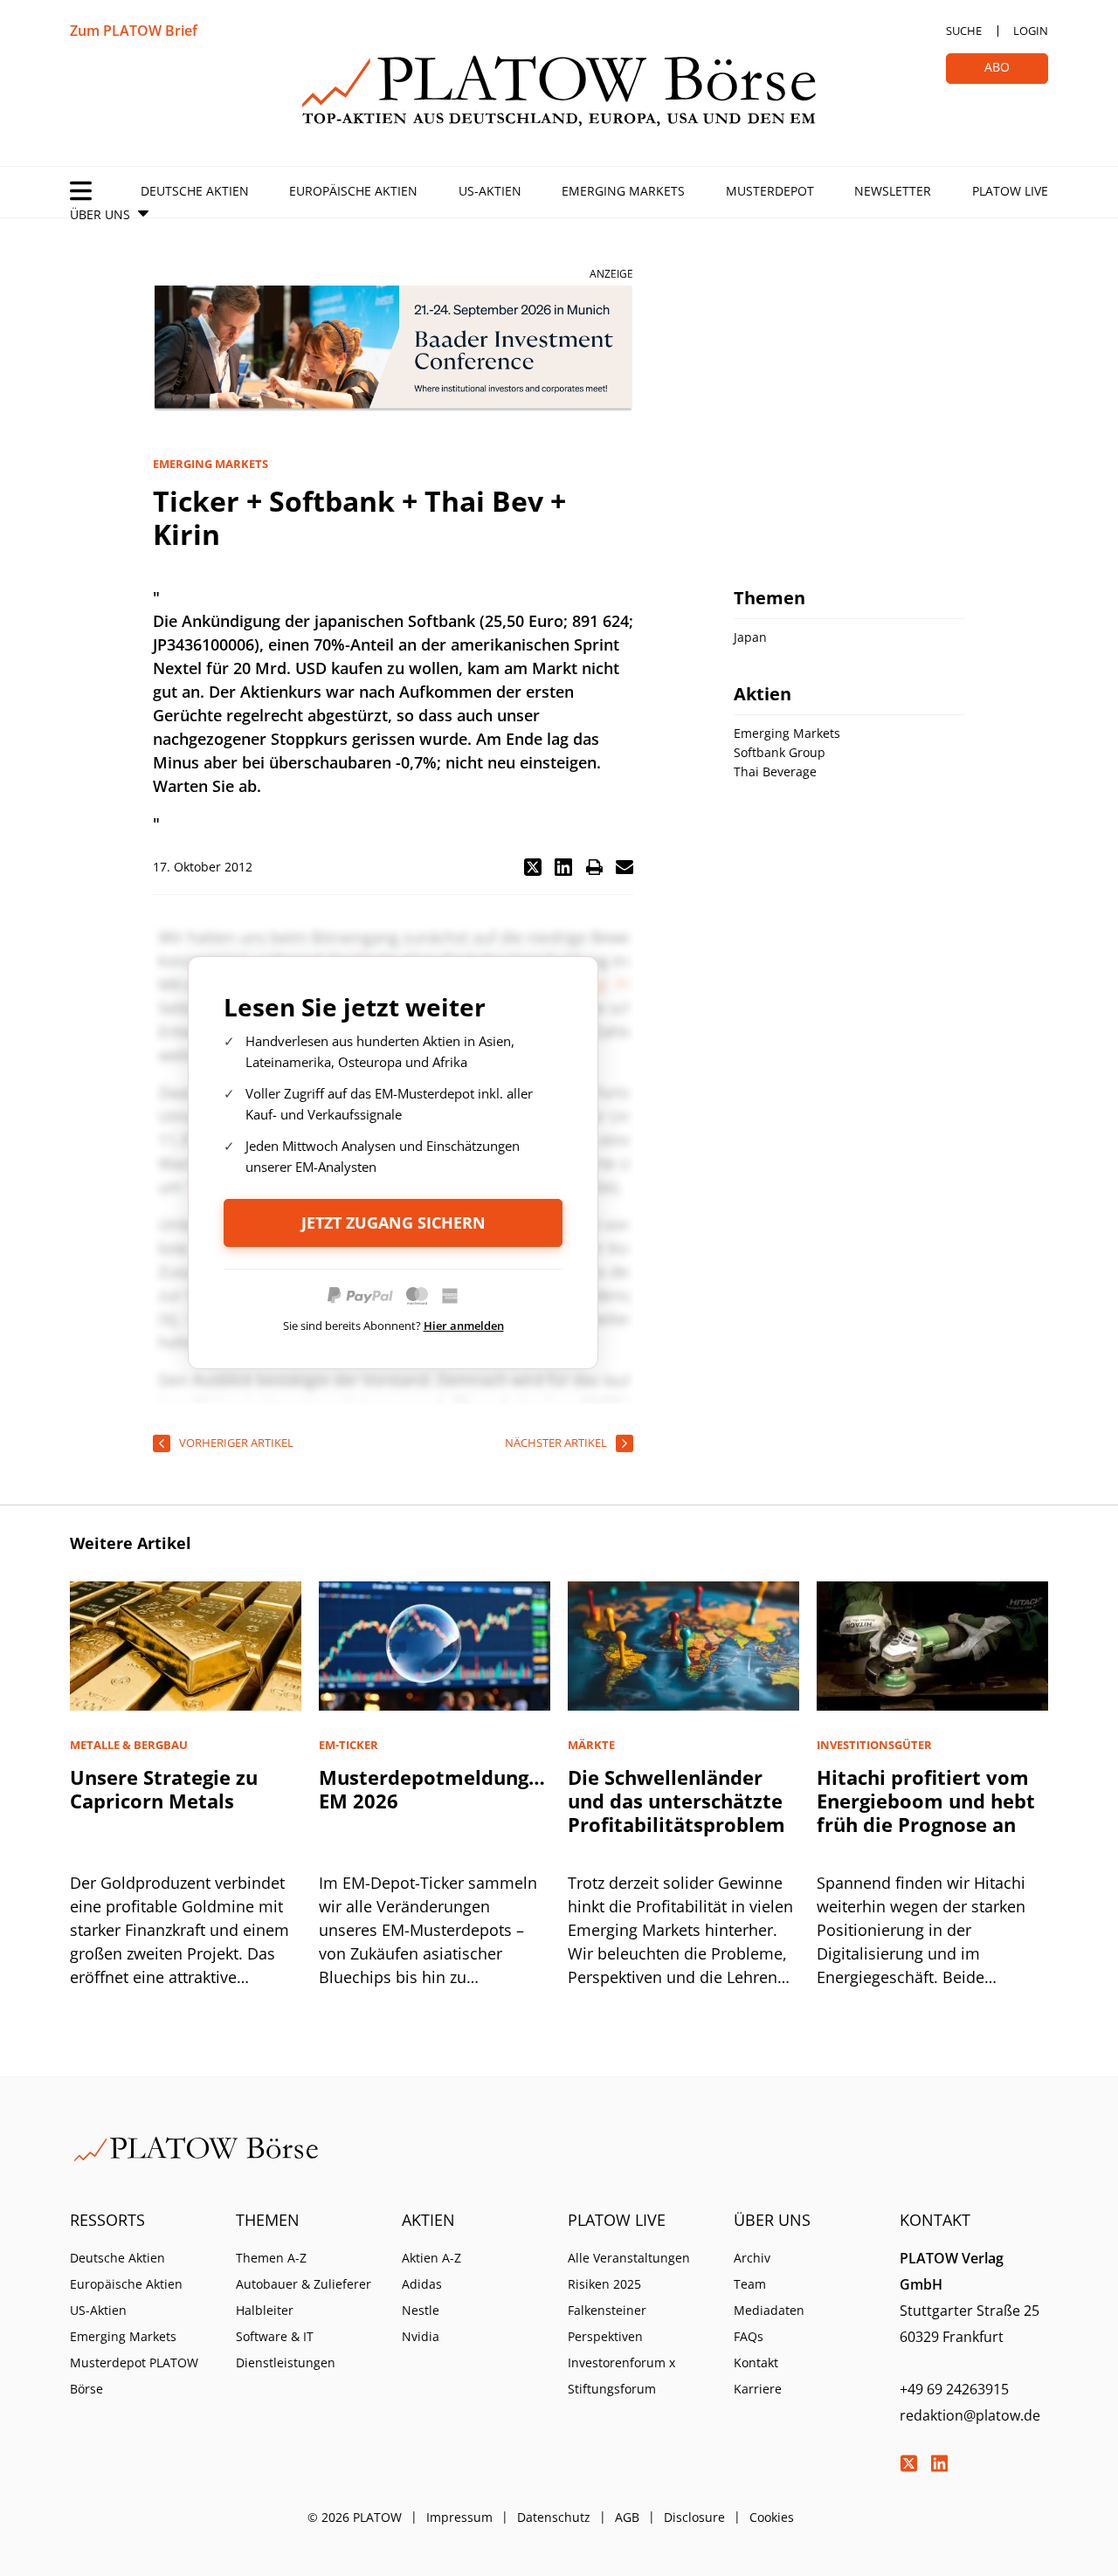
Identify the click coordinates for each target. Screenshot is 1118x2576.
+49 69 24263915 (954, 2389)
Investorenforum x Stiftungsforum (621, 2376)
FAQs (749, 2336)
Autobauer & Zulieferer (304, 2284)
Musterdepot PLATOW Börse (134, 2376)
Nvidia (421, 2336)
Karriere (758, 2389)
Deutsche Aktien (195, 191)
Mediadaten (769, 2310)
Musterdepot (770, 191)
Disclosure (694, 2517)
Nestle (421, 2310)
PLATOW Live (1010, 191)
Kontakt (756, 2362)
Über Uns (100, 214)
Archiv (752, 2258)
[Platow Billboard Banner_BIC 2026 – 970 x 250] (393, 349)
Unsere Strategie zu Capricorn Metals (164, 1789)
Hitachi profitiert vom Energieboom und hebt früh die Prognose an (926, 1801)
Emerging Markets (623, 191)
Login (1031, 31)
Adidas (422, 2284)
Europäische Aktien (353, 191)
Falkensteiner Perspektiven (607, 2323)
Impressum (459, 2517)
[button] (533, 867)
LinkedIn (939, 2463)
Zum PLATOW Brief (134, 31)
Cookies (772, 2517)
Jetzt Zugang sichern (393, 1223)
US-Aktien (490, 191)
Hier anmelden (464, 1326)
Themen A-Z (271, 2258)
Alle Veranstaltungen (629, 2258)
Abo (997, 67)
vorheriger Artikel (236, 1443)
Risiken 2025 (604, 2284)
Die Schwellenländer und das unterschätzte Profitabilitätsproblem (676, 1801)
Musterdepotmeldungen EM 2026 (435, 1789)
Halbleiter (265, 2310)
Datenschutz (554, 2517)
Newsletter (893, 191)
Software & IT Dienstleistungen (286, 2349)
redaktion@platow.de (970, 2415)
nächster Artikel (556, 1443)
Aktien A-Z (431, 2258)
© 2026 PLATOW (355, 2517)
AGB (627, 2517)
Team (750, 2284)
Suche (964, 31)
